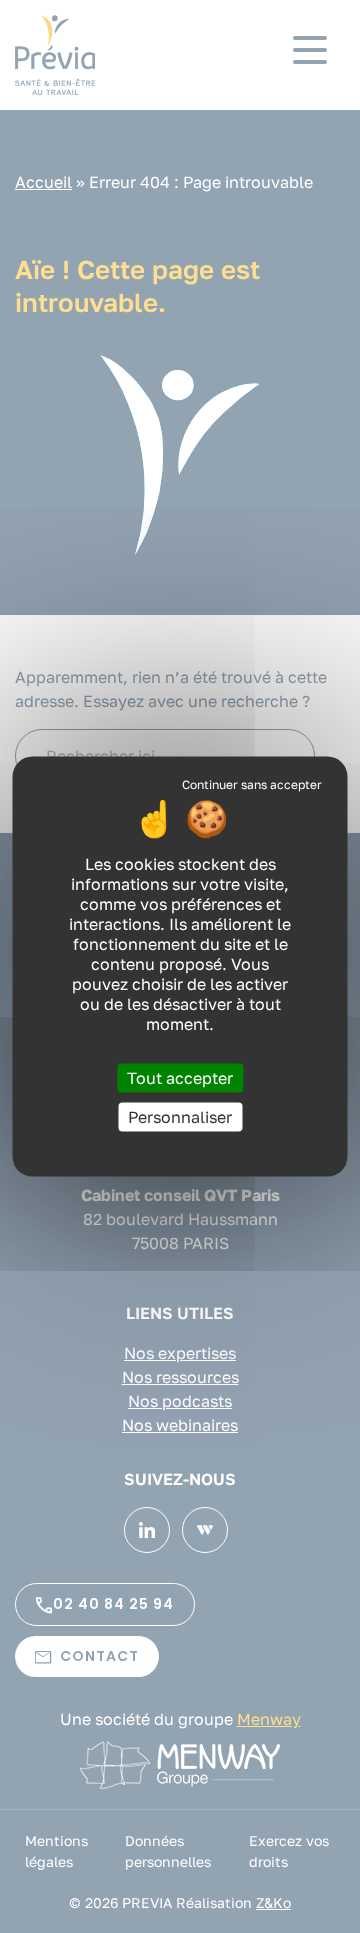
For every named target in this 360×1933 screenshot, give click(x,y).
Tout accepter (180, 1078)
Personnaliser (180, 1117)
